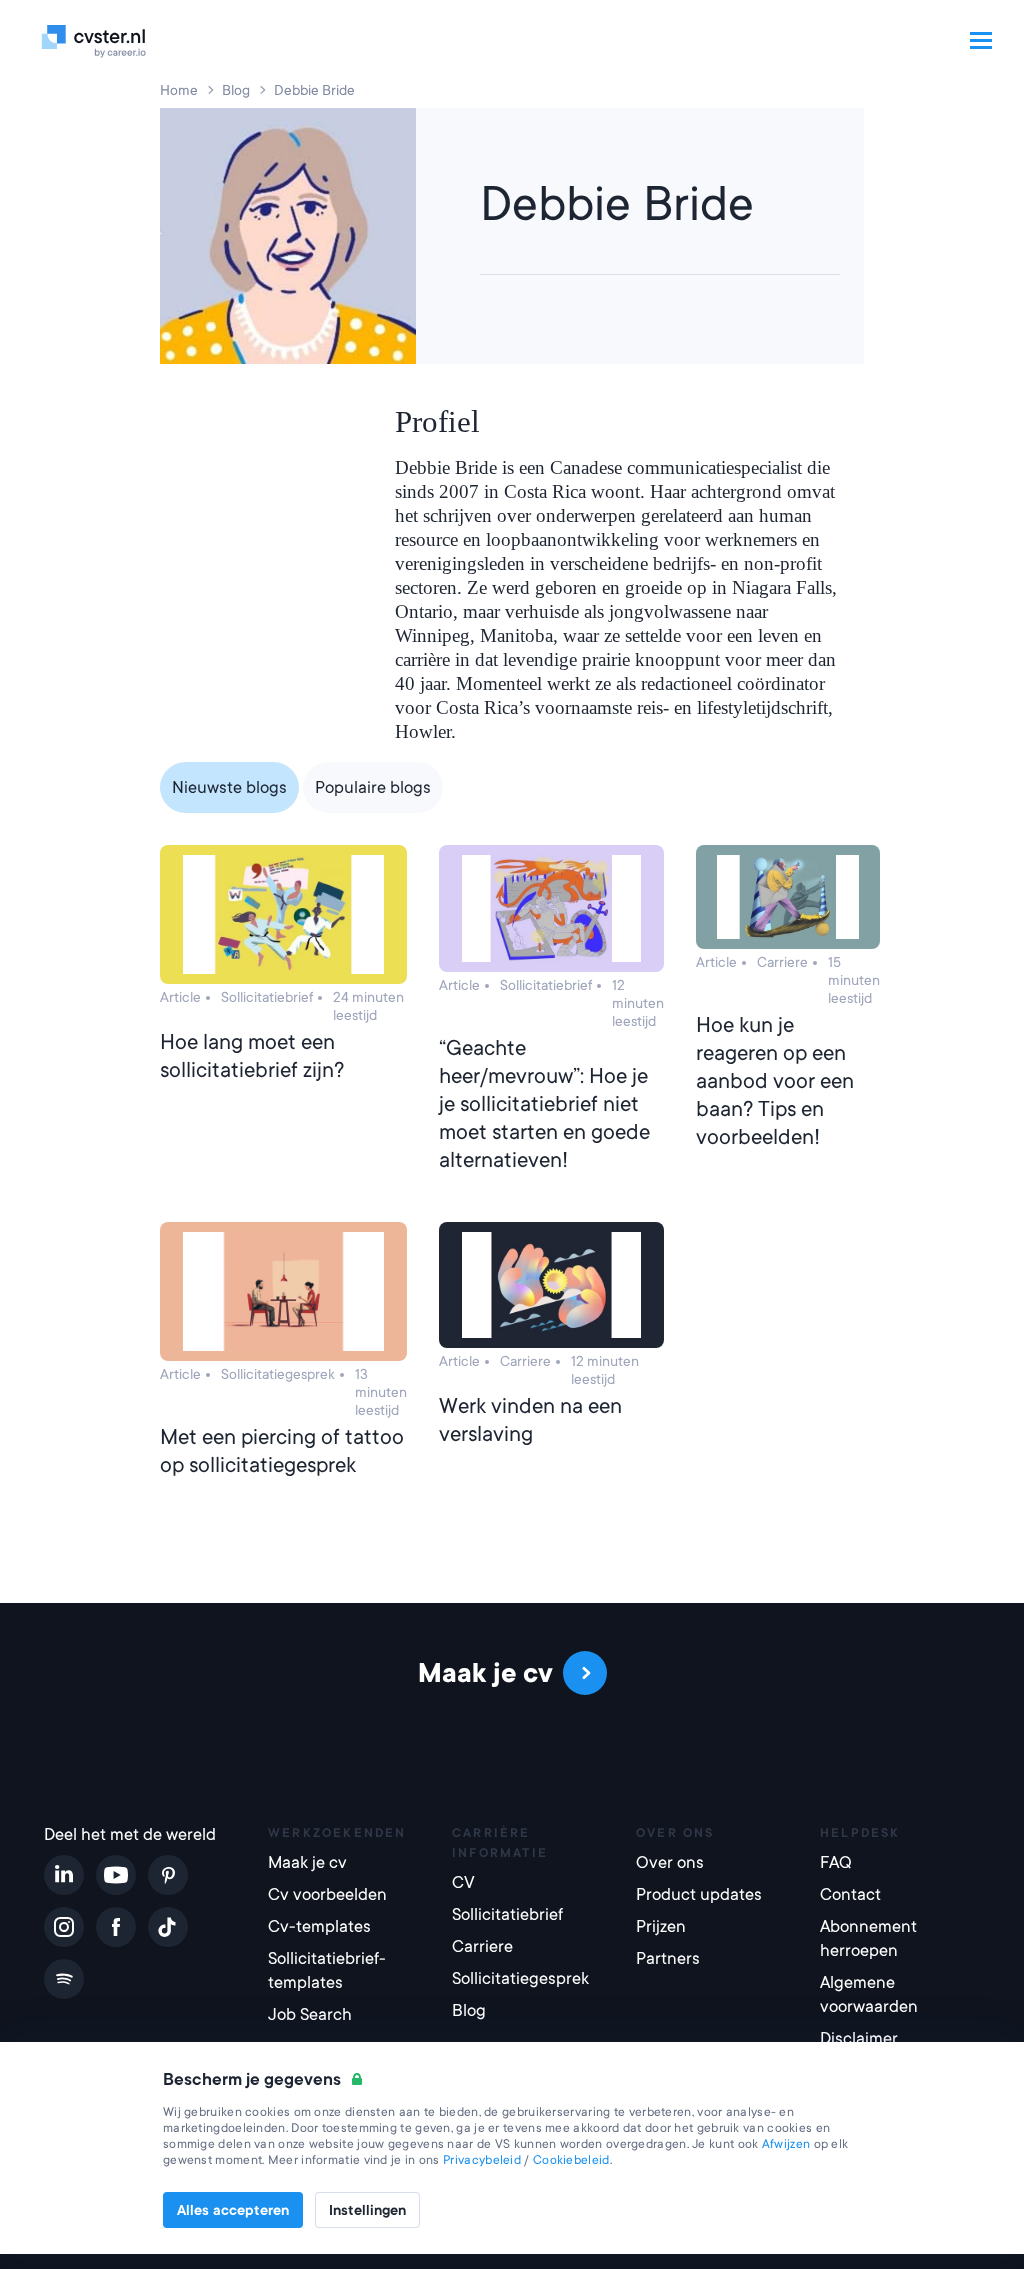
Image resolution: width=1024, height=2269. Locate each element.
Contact (850, 1894)
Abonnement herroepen (868, 1938)
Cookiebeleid (571, 2160)
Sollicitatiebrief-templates (327, 1970)
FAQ (836, 1862)
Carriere (482, 1946)
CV (463, 1882)
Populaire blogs (373, 787)
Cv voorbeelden (327, 1894)
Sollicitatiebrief (507, 1914)
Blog (469, 2010)
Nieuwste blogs (229, 787)
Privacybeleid (482, 2160)
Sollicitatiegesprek (520, 1978)
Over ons (670, 1862)
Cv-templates (319, 1926)
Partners (668, 1958)
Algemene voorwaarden (869, 1994)
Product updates (699, 1894)
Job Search (310, 2014)
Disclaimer (859, 2038)
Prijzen (661, 1926)
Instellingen (367, 2210)
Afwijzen (786, 2144)
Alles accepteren (233, 2210)
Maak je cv (307, 1862)
